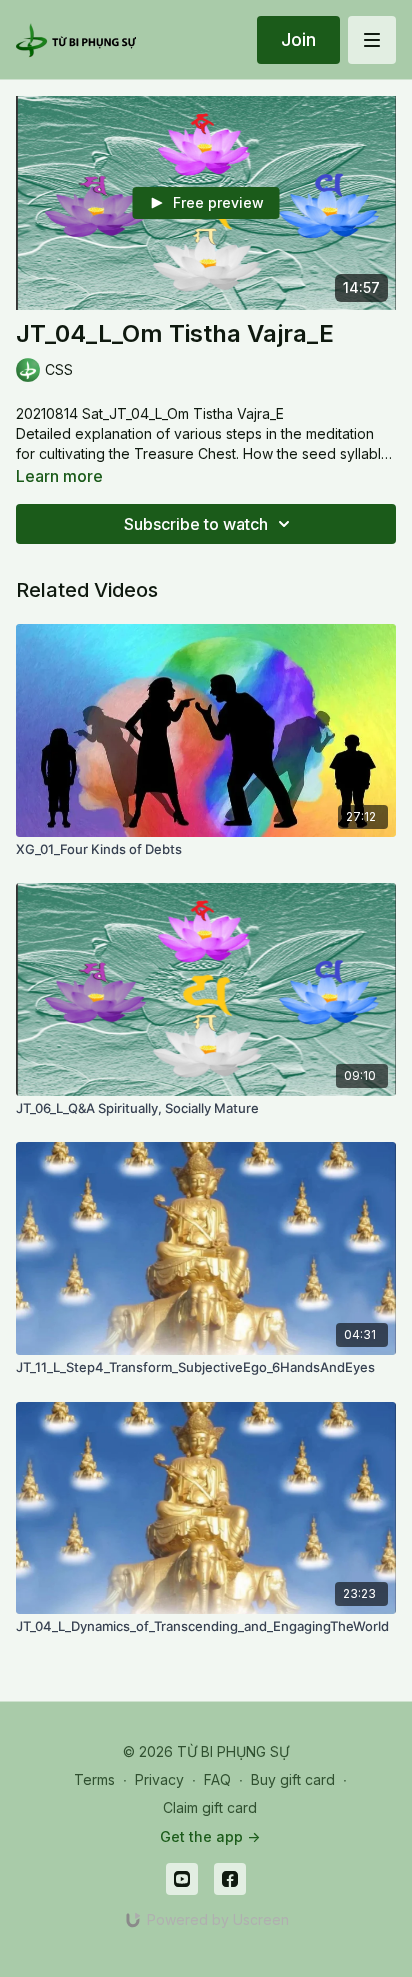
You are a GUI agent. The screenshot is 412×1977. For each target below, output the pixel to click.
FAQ (217, 1779)
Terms (94, 1779)
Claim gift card (210, 1807)
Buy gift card (293, 1779)
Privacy (159, 1779)
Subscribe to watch (196, 524)
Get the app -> (210, 1836)
